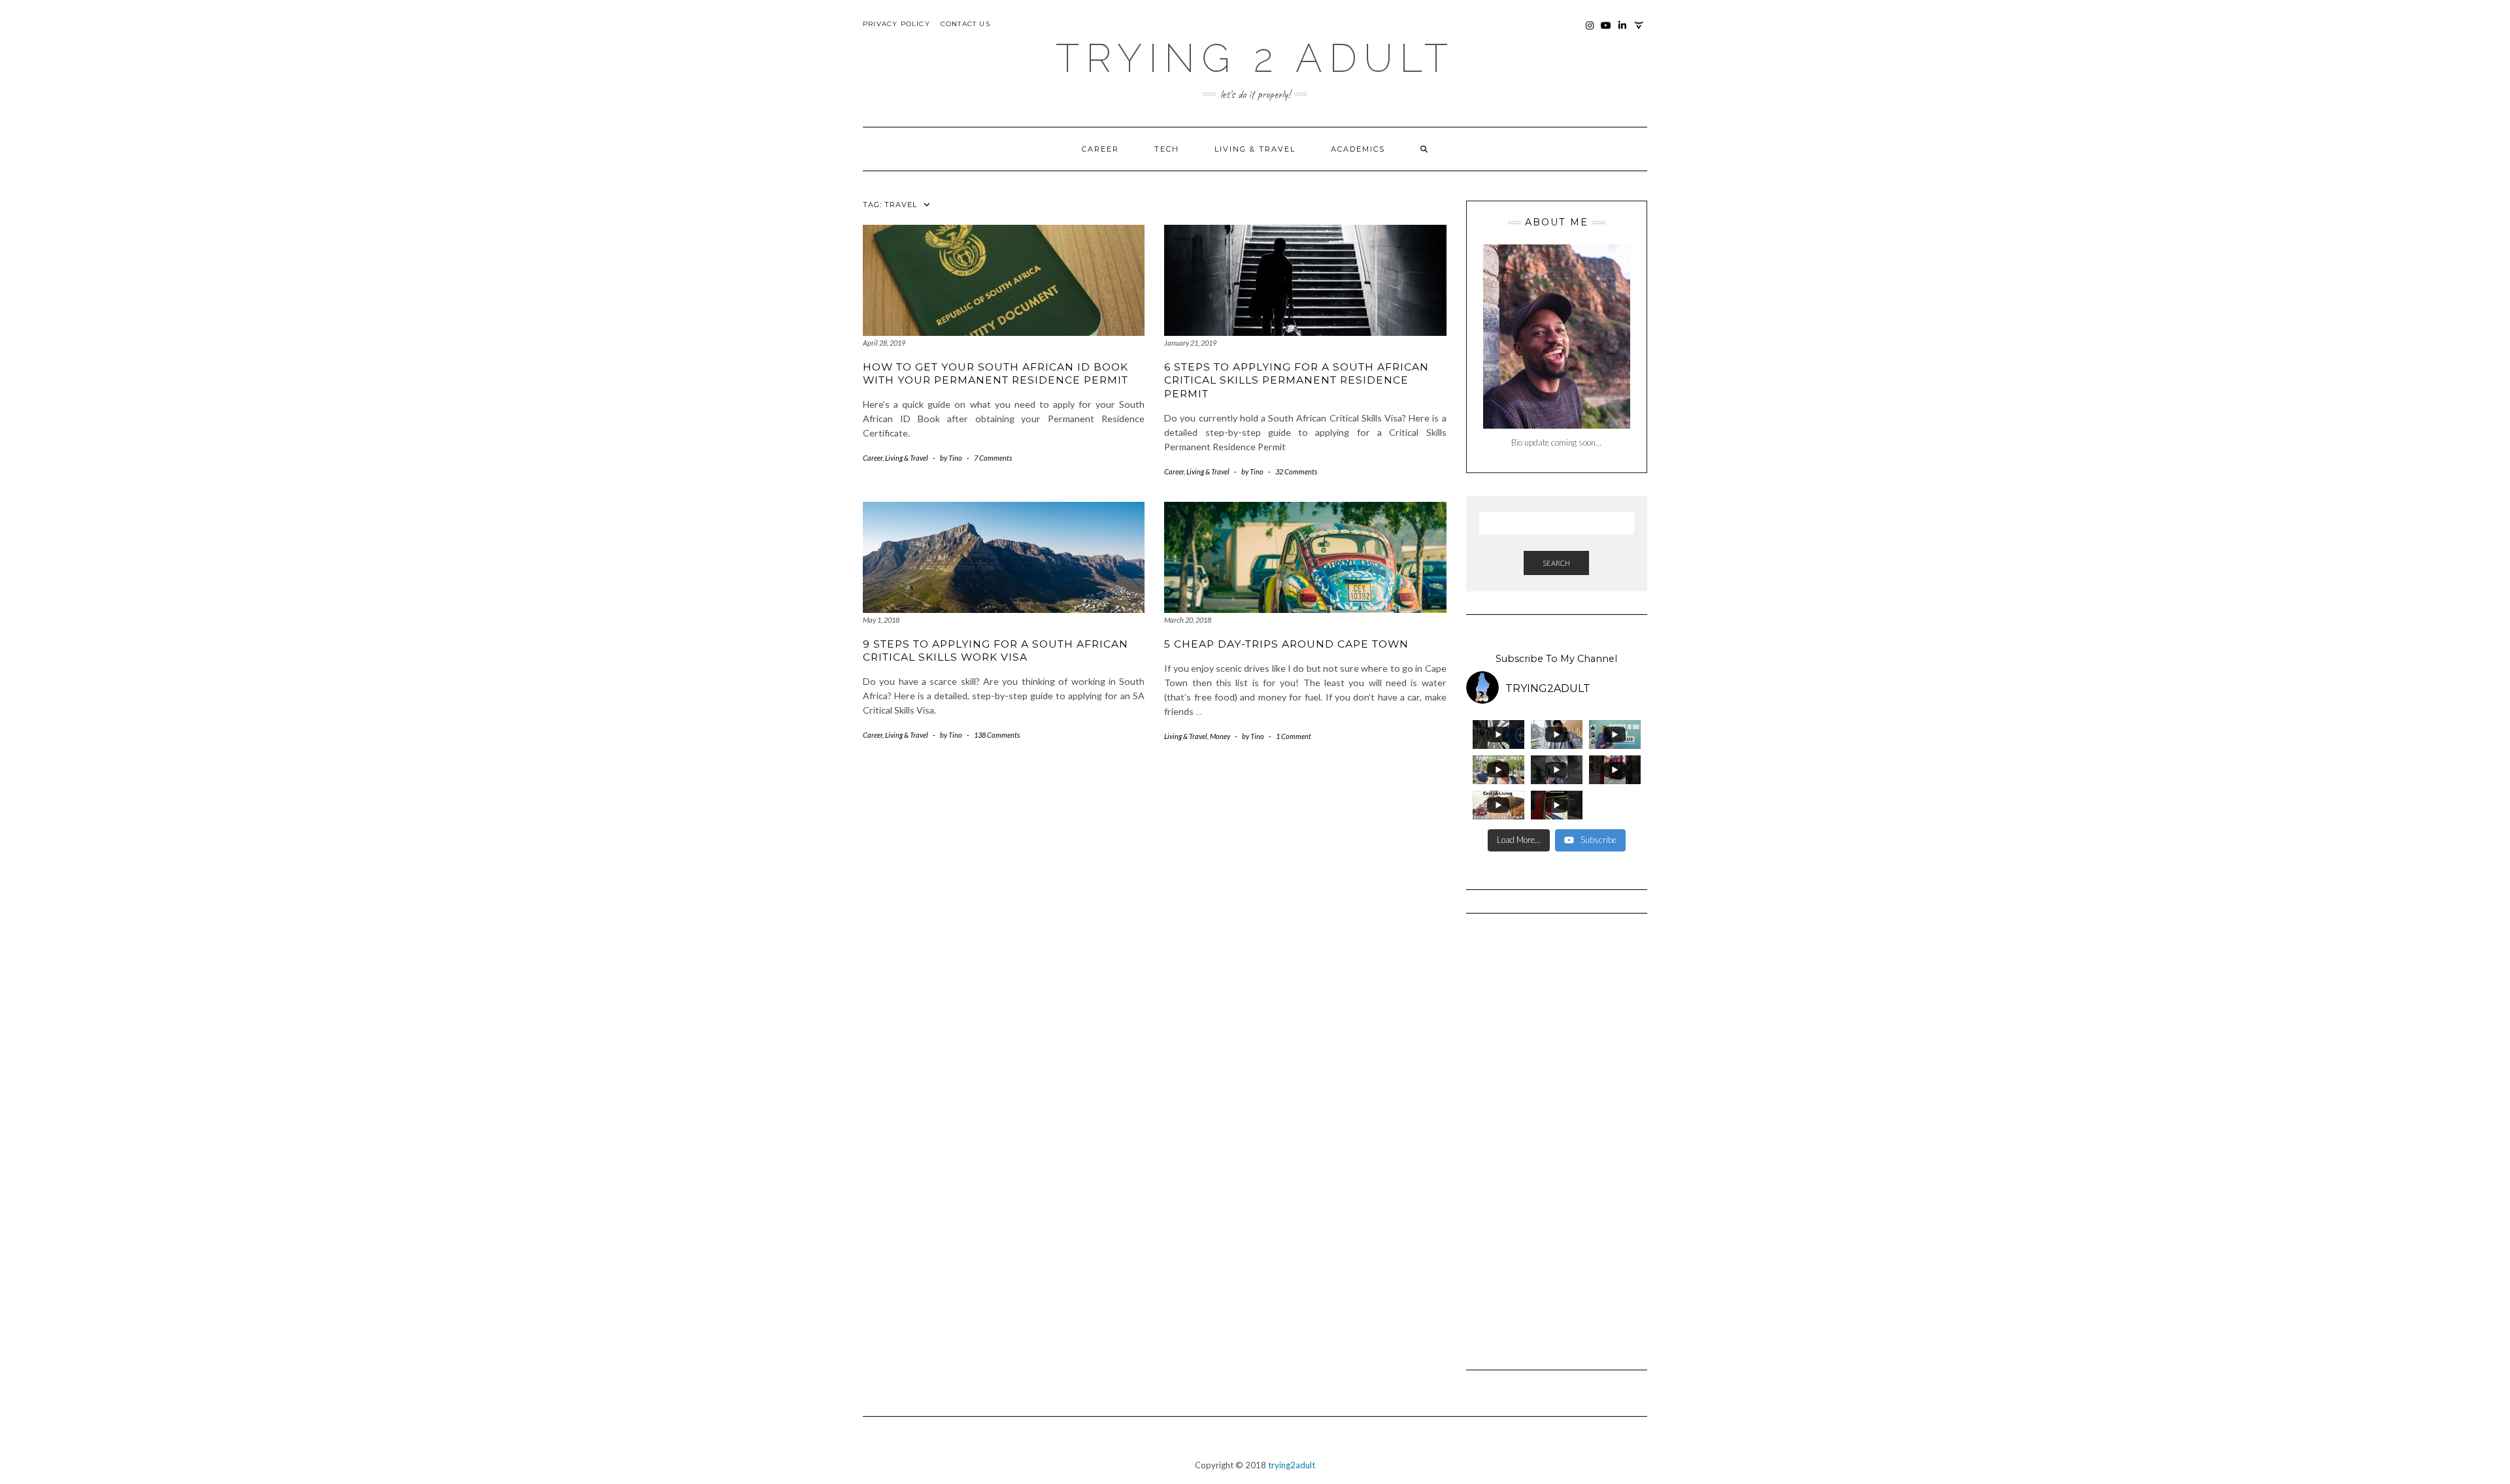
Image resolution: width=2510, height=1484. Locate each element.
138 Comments (997, 735)
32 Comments (1296, 471)
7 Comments (993, 458)
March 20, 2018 (1188, 620)
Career (1100, 149)
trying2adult (1292, 1465)
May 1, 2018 (881, 620)
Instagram (1590, 32)
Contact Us (965, 24)
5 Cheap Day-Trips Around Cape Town (1286, 644)
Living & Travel (1255, 149)
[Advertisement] (1557, 1136)
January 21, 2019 (1190, 343)
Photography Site (1639, 32)
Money (1220, 736)
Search (1556, 563)
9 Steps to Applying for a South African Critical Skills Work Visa (996, 651)
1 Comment (1294, 736)
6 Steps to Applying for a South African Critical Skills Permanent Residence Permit (1297, 380)
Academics (1358, 149)
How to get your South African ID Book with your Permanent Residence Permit (996, 373)
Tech (1167, 149)
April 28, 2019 (884, 343)
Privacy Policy (896, 24)
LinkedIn (1623, 32)
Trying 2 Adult (1255, 58)
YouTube (1606, 32)
